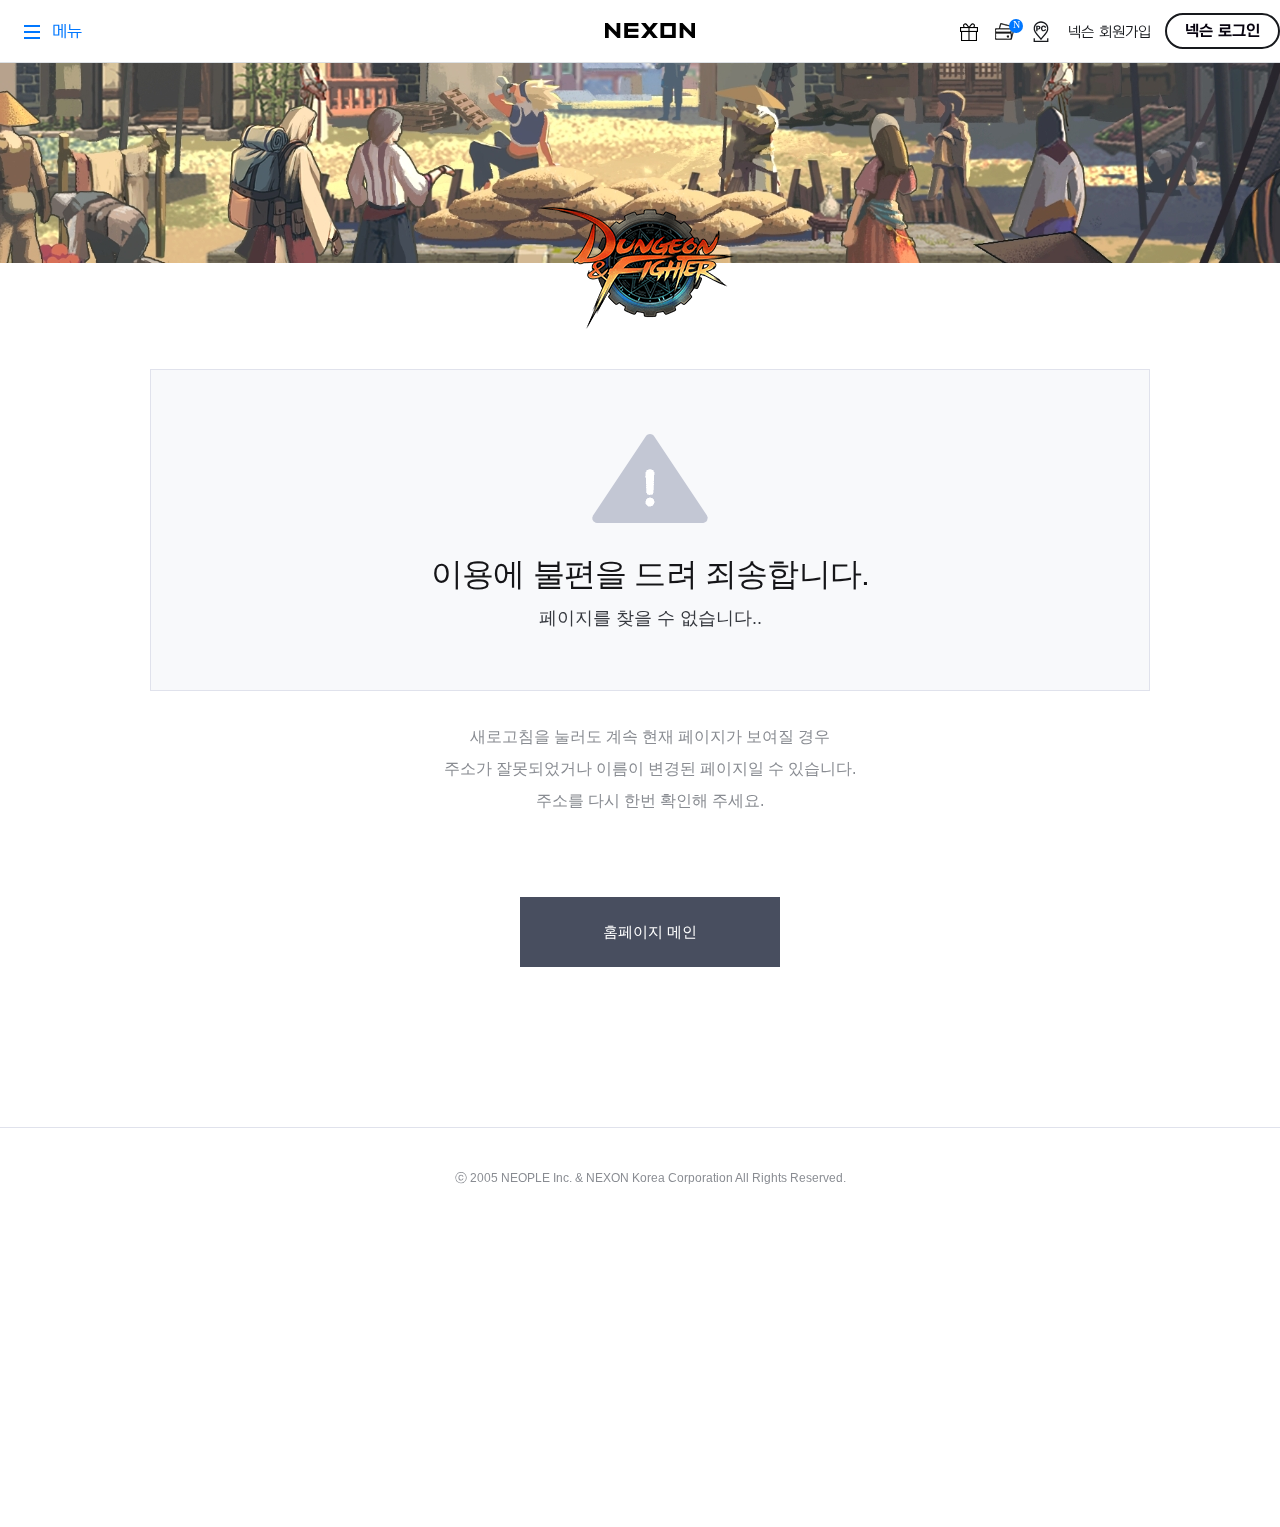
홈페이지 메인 (650, 931)
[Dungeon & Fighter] (650, 268)
